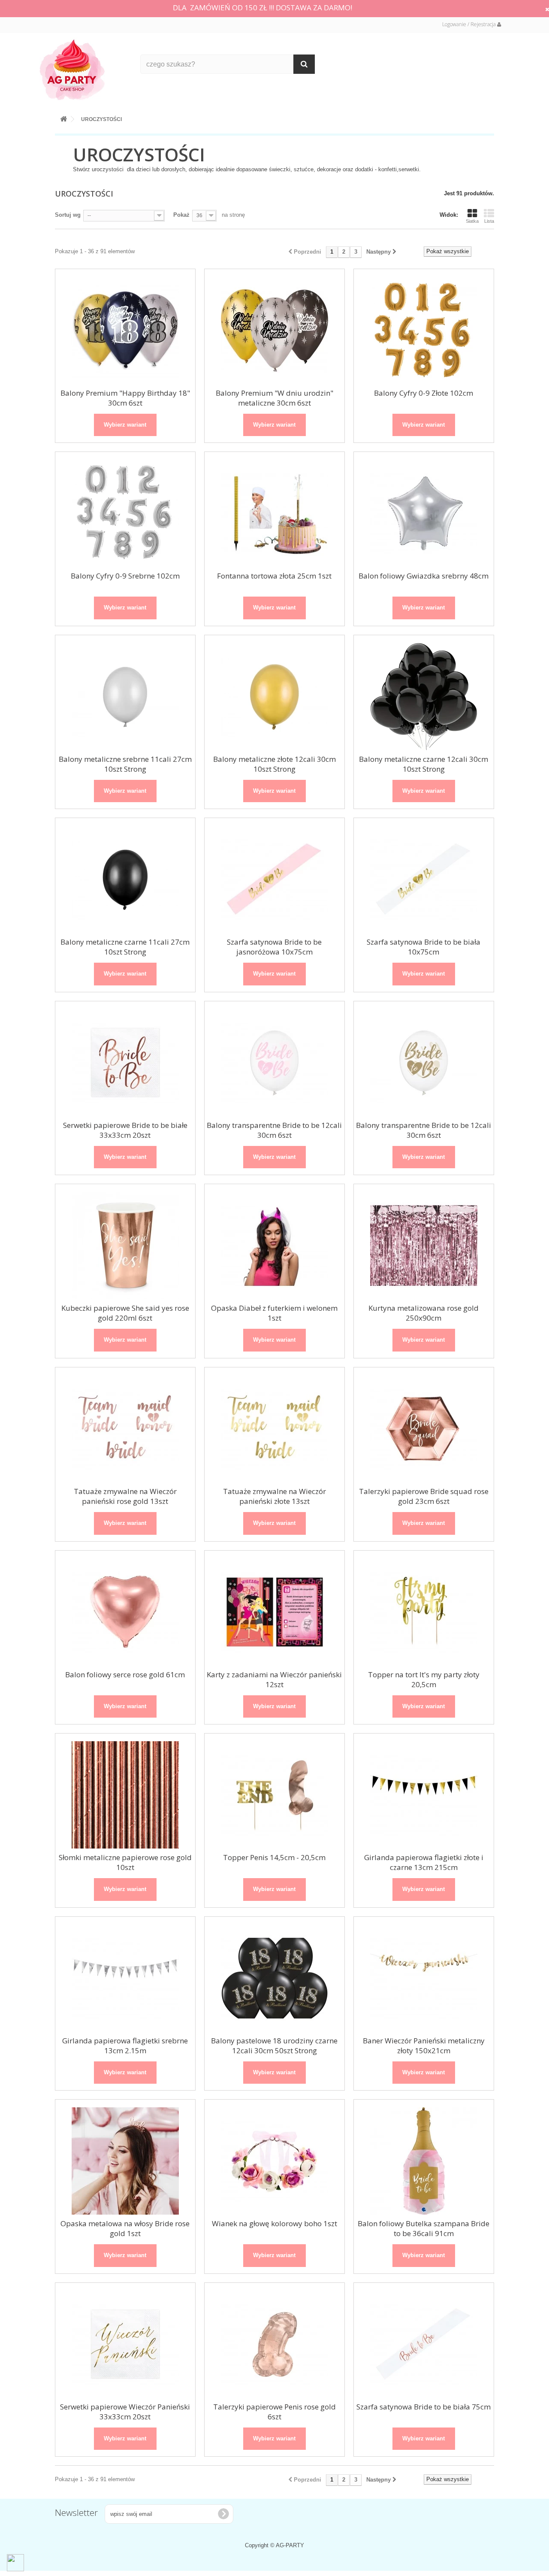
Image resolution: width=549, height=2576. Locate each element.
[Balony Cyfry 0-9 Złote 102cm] (424, 330)
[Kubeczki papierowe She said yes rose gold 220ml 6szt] (125, 1246)
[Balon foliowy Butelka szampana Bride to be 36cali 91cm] (424, 2161)
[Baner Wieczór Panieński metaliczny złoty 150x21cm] (424, 1978)
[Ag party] (84, 69)
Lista (489, 221)
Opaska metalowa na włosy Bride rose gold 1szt (125, 2228)
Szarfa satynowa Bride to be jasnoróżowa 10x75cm (274, 947)
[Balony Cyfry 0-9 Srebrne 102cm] (125, 513)
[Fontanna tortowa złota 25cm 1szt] (274, 513)
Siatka (472, 221)
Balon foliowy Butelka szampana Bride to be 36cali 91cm (424, 2228)
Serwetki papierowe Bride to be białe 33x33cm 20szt (125, 1130)
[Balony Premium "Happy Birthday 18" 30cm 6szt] (125, 330)
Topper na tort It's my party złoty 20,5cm (424, 1679)
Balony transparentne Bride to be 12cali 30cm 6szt (274, 1130)
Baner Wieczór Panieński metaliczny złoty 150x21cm (424, 2046)
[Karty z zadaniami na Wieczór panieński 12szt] (274, 1612)
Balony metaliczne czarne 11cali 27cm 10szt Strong (125, 947)
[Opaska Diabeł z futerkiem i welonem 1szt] (274, 1246)
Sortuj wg (68, 215)
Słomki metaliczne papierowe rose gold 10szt (125, 1862)
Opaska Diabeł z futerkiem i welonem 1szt (274, 1313)
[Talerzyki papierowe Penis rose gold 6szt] (274, 2344)
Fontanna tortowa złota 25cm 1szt (274, 576)
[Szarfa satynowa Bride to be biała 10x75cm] (424, 879)
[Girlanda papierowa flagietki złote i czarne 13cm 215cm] (424, 1795)
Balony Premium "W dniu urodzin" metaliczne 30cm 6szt (274, 398)
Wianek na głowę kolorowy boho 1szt (274, 2223)
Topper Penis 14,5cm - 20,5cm (274, 1857)
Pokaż (181, 215)
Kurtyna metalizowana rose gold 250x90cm (424, 1313)
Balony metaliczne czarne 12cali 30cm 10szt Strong (424, 764)
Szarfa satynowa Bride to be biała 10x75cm (424, 947)
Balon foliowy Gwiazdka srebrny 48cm (424, 576)
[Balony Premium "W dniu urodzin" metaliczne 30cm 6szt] (274, 330)
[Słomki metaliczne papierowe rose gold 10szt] (125, 1795)
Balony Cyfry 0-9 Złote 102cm (424, 393)
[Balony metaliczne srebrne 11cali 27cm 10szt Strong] (125, 697)
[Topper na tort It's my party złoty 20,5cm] (424, 1612)
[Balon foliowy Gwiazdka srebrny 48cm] (424, 513)
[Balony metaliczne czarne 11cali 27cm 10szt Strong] (125, 879)
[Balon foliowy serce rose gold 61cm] (125, 1612)
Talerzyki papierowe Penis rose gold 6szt (274, 2412)
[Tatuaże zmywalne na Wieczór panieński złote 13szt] (274, 1429)
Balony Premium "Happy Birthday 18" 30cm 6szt (125, 398)
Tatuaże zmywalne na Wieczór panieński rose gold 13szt (125, 1496)
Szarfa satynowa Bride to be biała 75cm (424, 2407)
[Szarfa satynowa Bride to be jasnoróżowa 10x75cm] (274, 879)
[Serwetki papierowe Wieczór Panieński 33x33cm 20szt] (125, 2344)
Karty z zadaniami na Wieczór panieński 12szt (274, 1679)
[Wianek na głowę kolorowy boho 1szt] (274, 2161)
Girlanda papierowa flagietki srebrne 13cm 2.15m (125, 2046)
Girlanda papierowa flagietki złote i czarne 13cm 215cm (424, 1862)
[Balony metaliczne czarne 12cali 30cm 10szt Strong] (424, 697)
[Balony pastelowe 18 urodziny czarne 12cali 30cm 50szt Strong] (274, 1978)
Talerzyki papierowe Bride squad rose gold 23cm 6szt (424, 1496)
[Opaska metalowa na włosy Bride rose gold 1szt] (125, 2161)
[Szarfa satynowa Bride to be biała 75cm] (424, 2344)
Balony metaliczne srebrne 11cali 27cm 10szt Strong (125, 764)
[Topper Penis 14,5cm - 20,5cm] (274, 1795)
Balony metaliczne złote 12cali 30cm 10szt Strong (274, 764)
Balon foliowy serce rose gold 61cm (125, 1674)
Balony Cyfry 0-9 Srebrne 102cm (125, 576)
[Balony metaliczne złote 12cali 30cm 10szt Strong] (274, 697)
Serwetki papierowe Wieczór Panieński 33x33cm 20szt (125, 2412)
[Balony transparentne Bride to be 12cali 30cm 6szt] (274, 1063)
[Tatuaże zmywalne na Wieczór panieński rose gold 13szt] (125, 1429)
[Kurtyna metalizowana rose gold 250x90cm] (424, 1246)
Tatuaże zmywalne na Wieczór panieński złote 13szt (274, 1496)
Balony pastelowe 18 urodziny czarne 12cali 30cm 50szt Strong (274, 2046)
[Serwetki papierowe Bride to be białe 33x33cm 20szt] (125, 1063)
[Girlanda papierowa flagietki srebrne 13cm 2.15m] (125, 1978)
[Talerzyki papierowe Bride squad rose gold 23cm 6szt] (424, 1429)
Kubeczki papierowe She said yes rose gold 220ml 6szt (125, 1313)
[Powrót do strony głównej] (63, 117)
